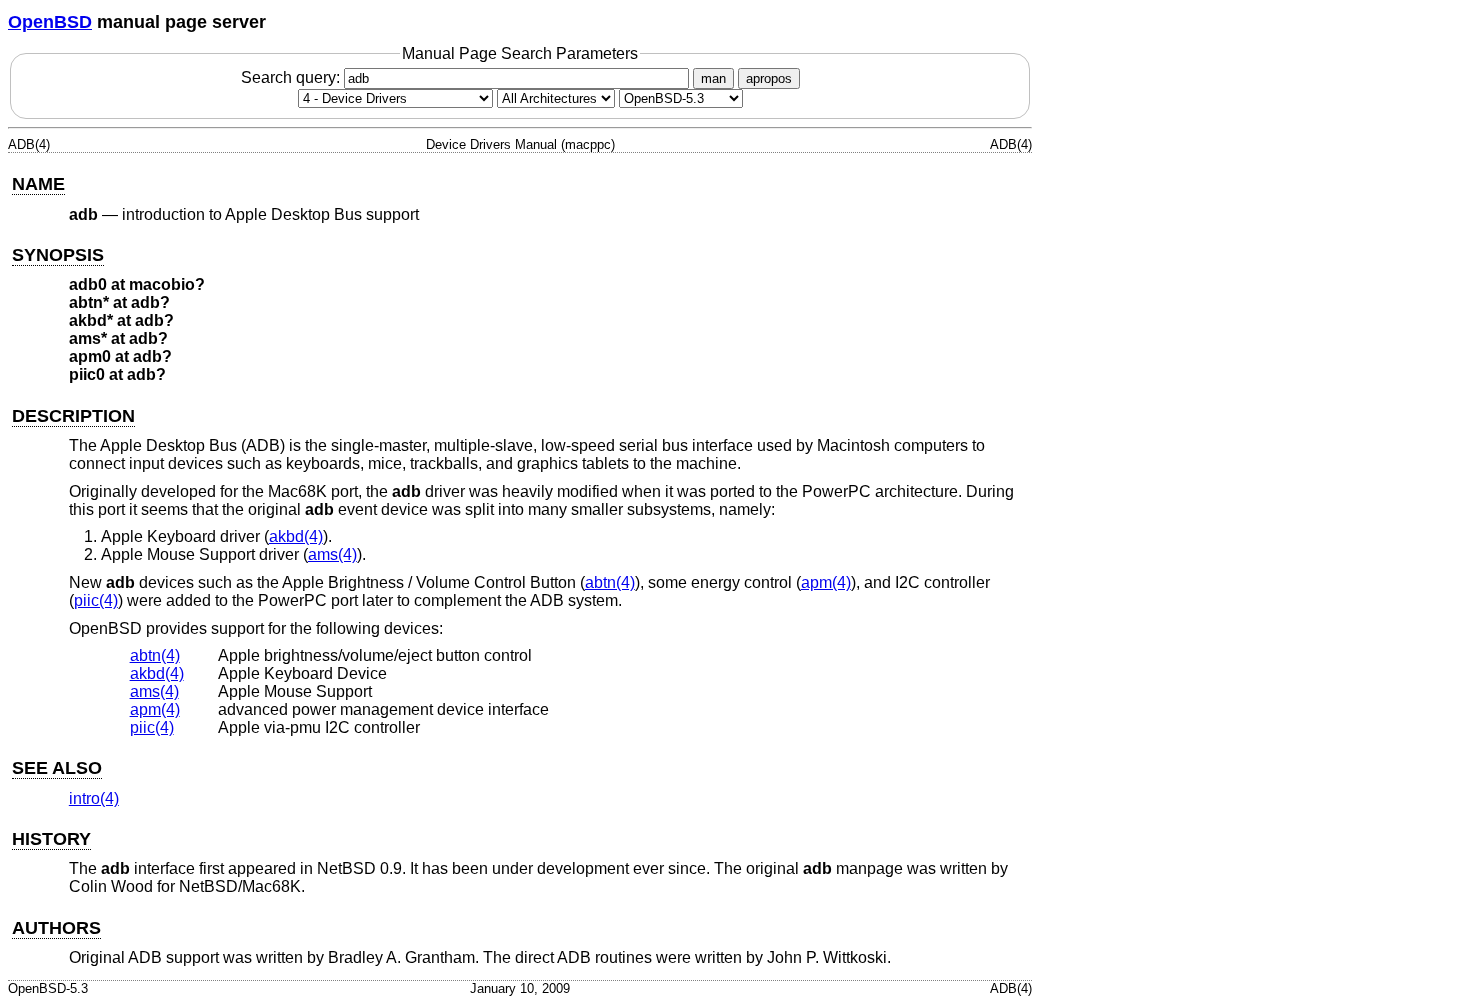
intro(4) (94, 798)
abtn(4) (610, 582)
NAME (38, 184)
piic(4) (96, 600)
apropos (769, 78)
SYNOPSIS (58, 255)
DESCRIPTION (73, 416)
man (713, 78)
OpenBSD (50, 22)
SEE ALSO (57, 768)
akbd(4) (296, 536)
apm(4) (826, 582)
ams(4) (332, 554)
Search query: (292, 77)
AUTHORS (56, 928)
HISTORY (51, 839)
